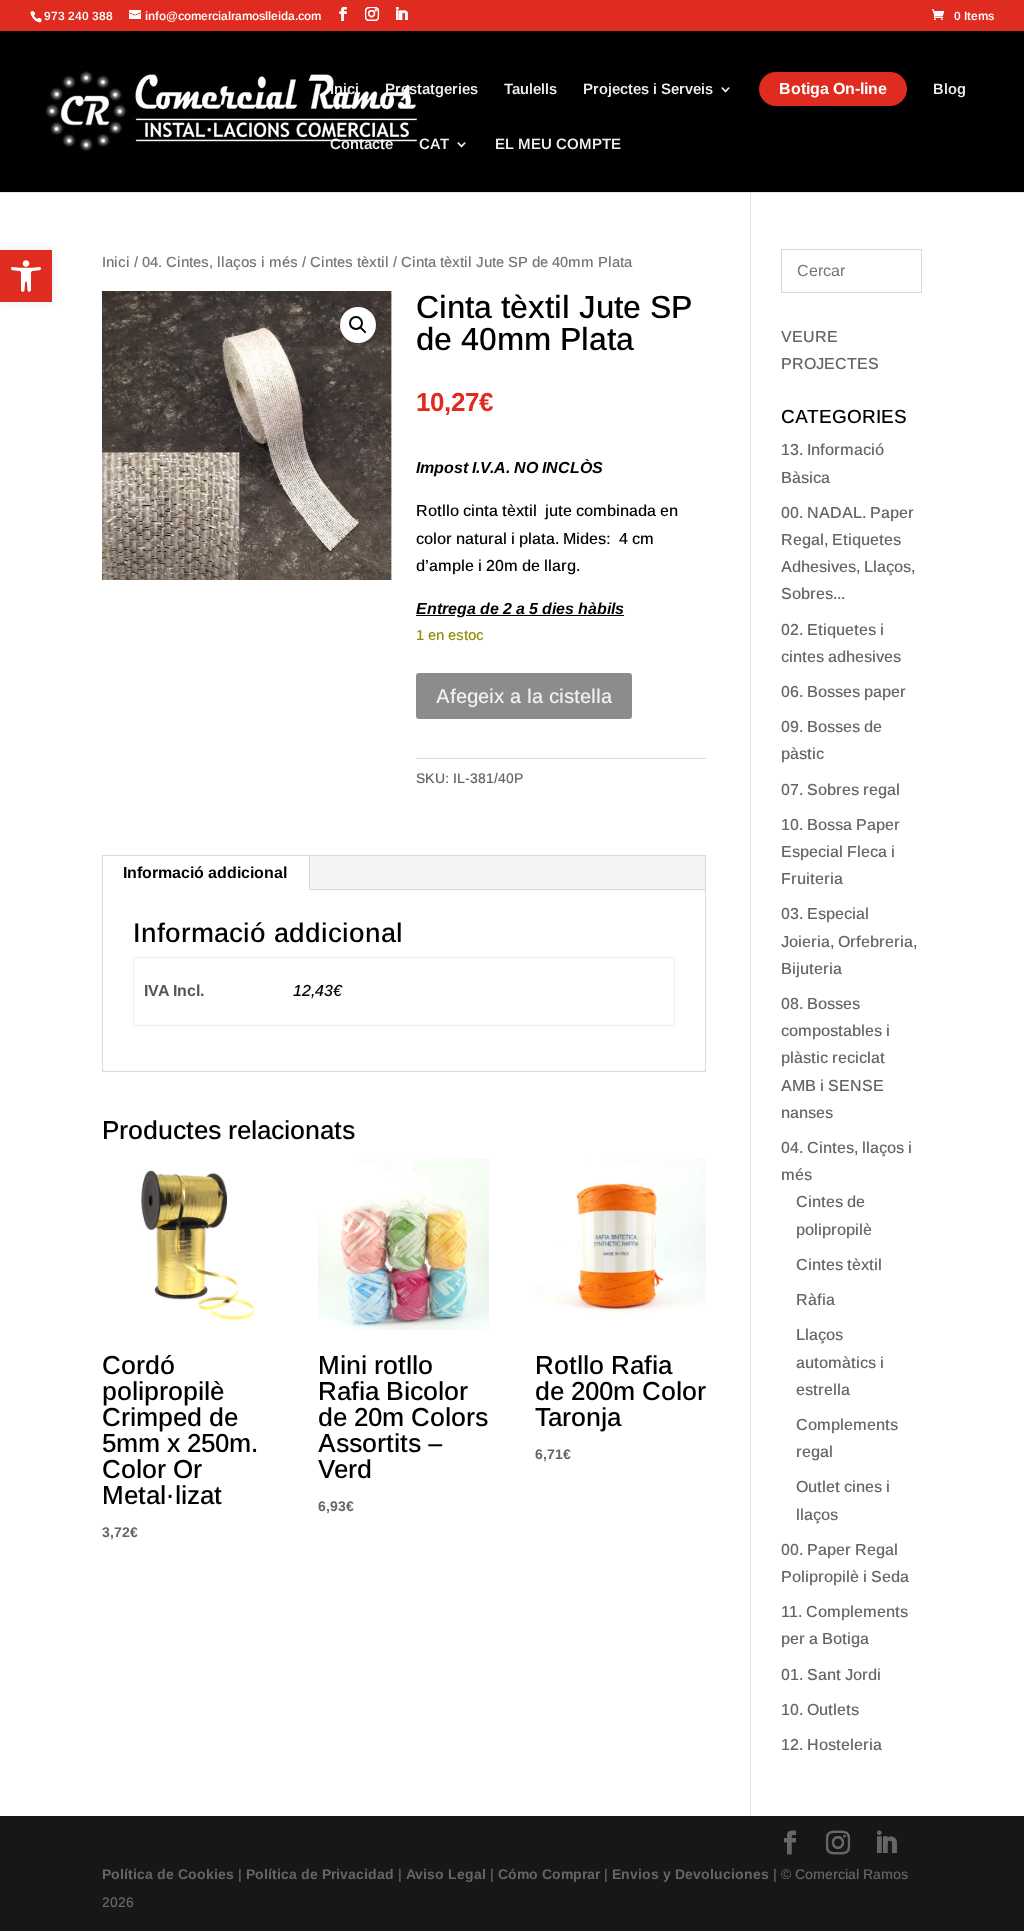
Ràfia (815, 1299)
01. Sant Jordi (831, 1674)
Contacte (361, 144)
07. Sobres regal (840, 789)
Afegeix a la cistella (524, 696)
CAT (434, 144)
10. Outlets (820, 1709)
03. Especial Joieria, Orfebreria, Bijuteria (849, 940)
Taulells (530, 89)
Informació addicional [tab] (205, 872)
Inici (344, 89)
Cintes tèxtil (349, 262)
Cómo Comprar (549, 1874)
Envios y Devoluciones (690, 1874)
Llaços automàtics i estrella (840, 1361)
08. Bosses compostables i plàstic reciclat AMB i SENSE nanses (835, 1058)
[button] (26, 276)
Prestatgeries (431, 89)
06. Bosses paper (843, 691)
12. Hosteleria (831, 1744)
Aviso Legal (446, 1874)
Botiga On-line (833, 88)
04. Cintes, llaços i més (220, 262)
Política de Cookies (168, 1874)
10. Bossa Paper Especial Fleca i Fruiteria (840, 851)
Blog (949, 89)
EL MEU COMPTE (558, 144)
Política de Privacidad (320, 1874)
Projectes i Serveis (648, 89)
